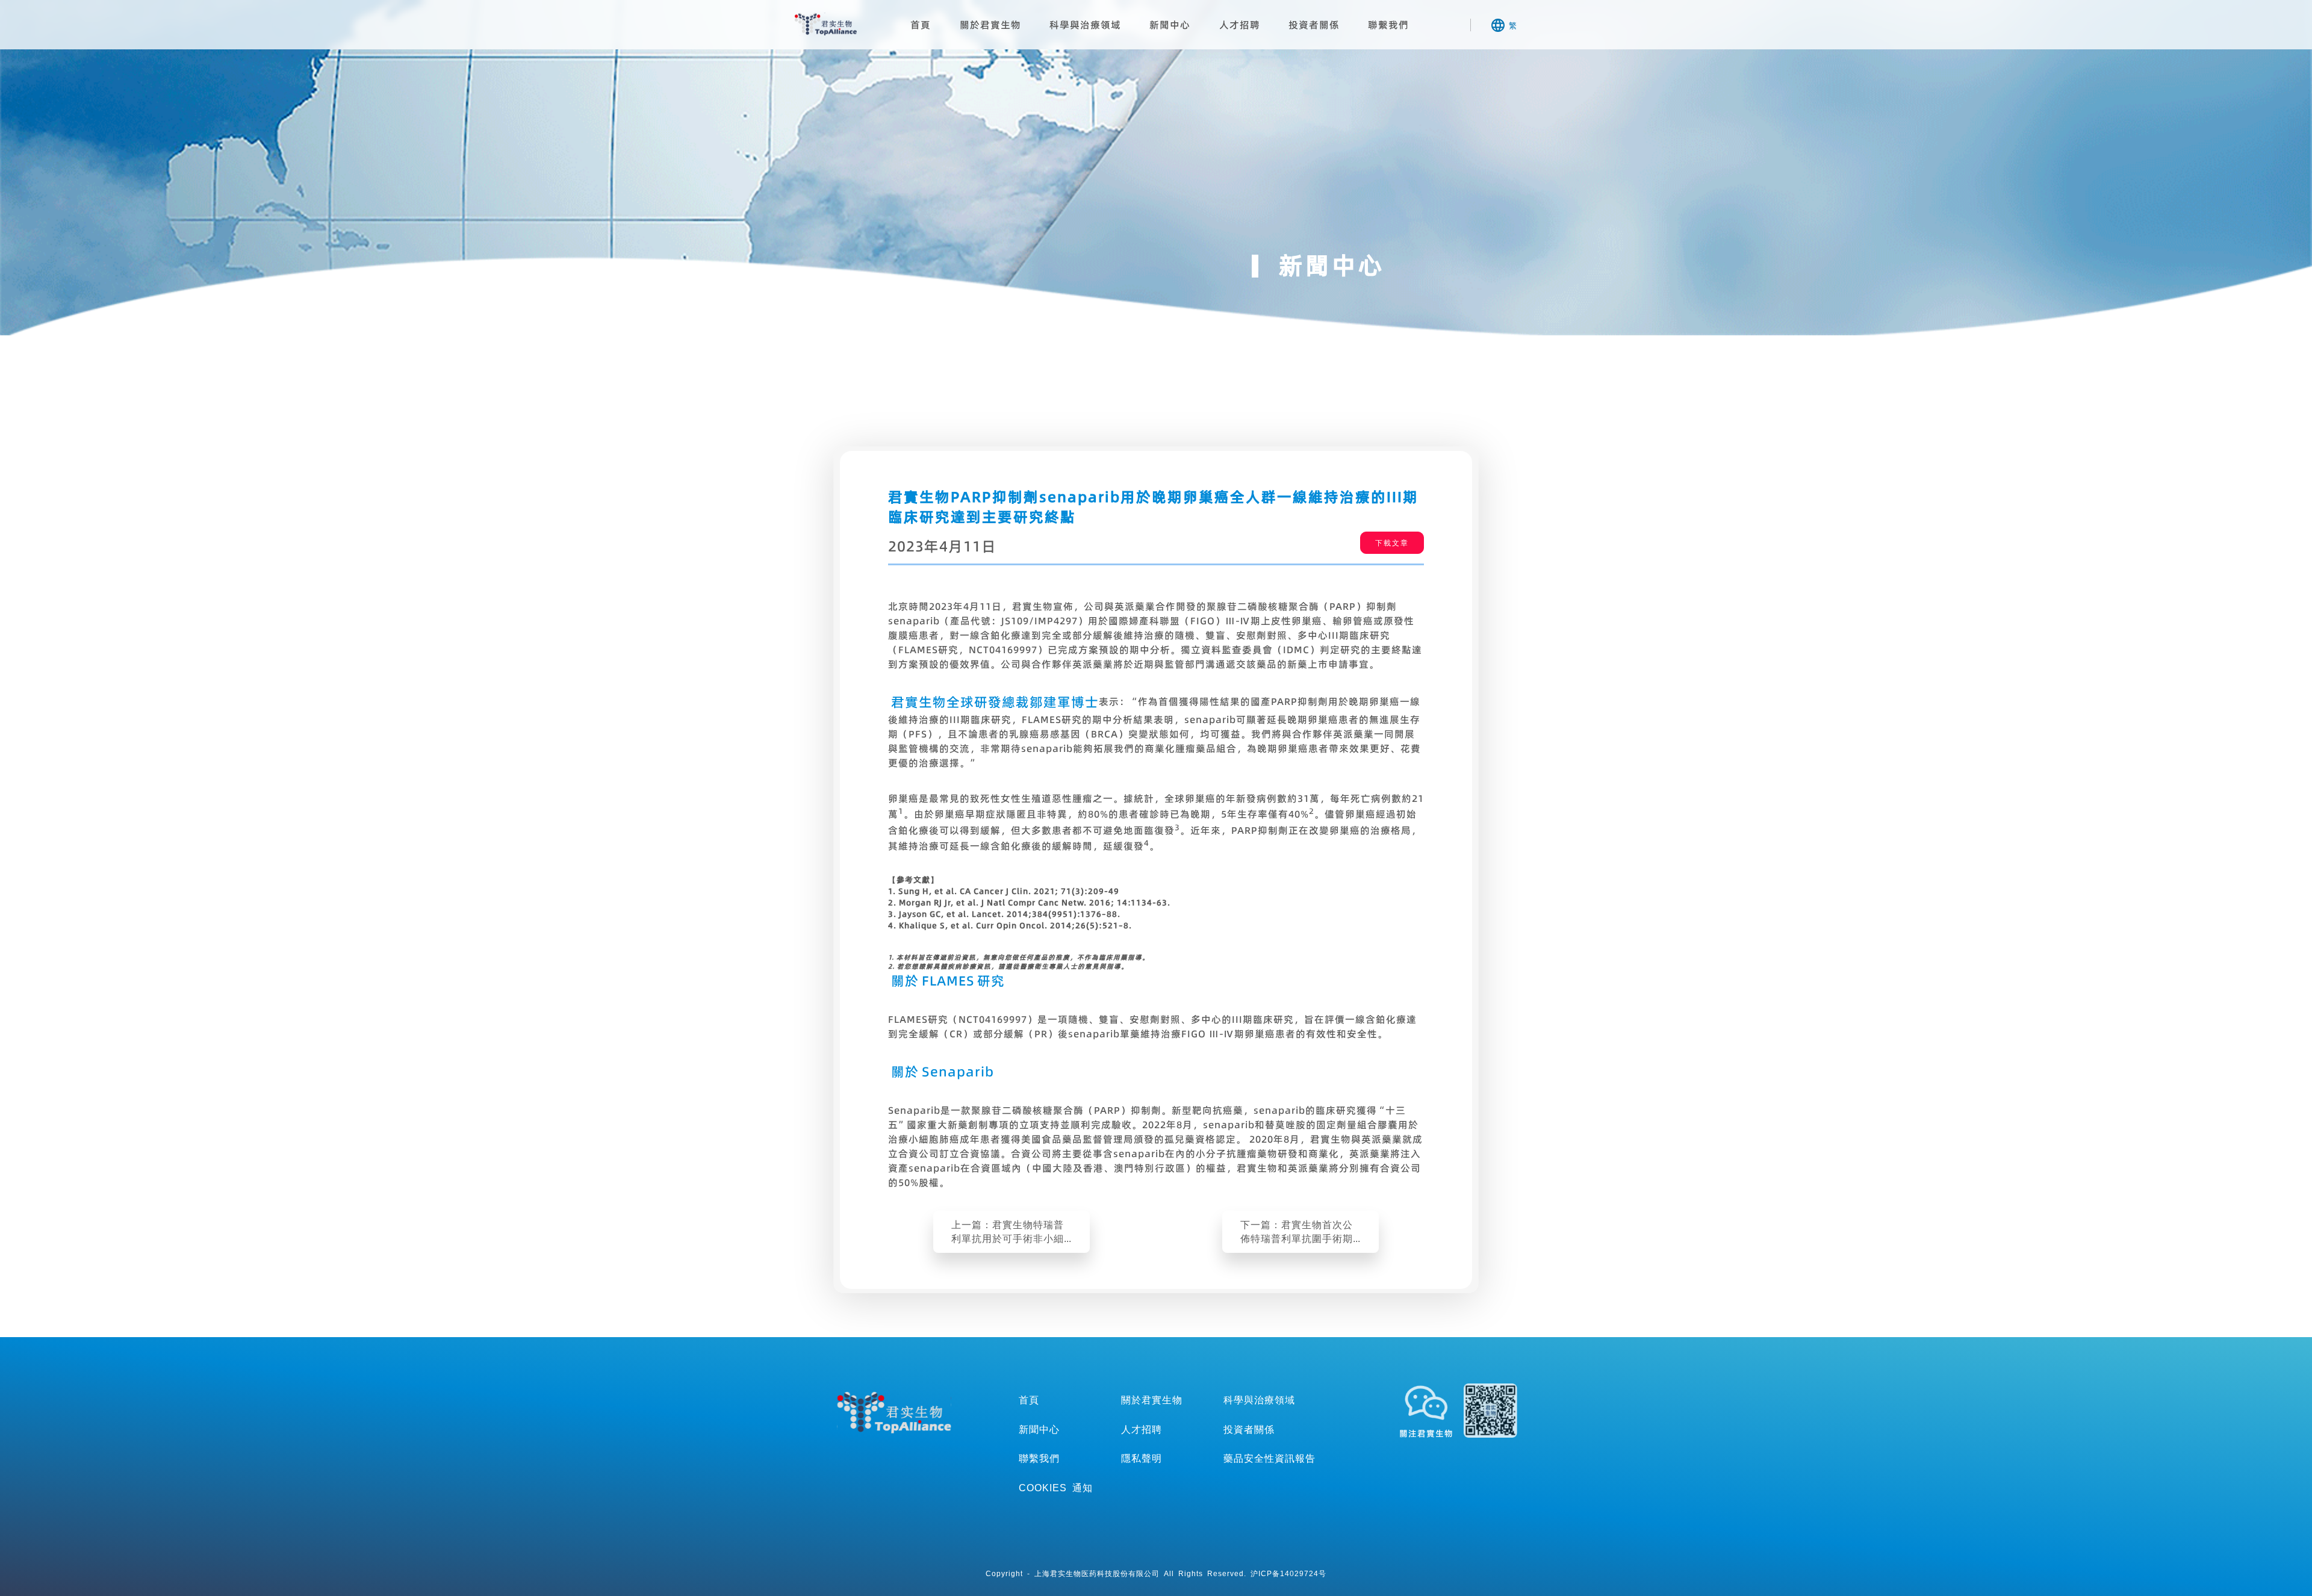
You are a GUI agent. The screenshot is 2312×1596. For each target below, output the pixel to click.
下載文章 (1392, 543)
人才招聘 (1240, 25)
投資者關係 (1314, 25)
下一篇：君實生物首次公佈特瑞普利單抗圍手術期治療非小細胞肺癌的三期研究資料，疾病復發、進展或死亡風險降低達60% (1297, 1232)
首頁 (921, 25)
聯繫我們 (1388, 25)
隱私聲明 (1142, 1458)
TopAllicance (894, 1412)
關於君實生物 (990, 25)
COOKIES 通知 (1056, 1488)
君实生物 (826, 24)
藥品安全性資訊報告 (1269, 1458)
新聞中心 (1170, 25)
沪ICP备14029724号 (1288, 1573)
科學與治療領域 (1085, 25)
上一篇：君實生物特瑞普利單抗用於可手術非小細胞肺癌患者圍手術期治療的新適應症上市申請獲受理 (1008, 1232)
